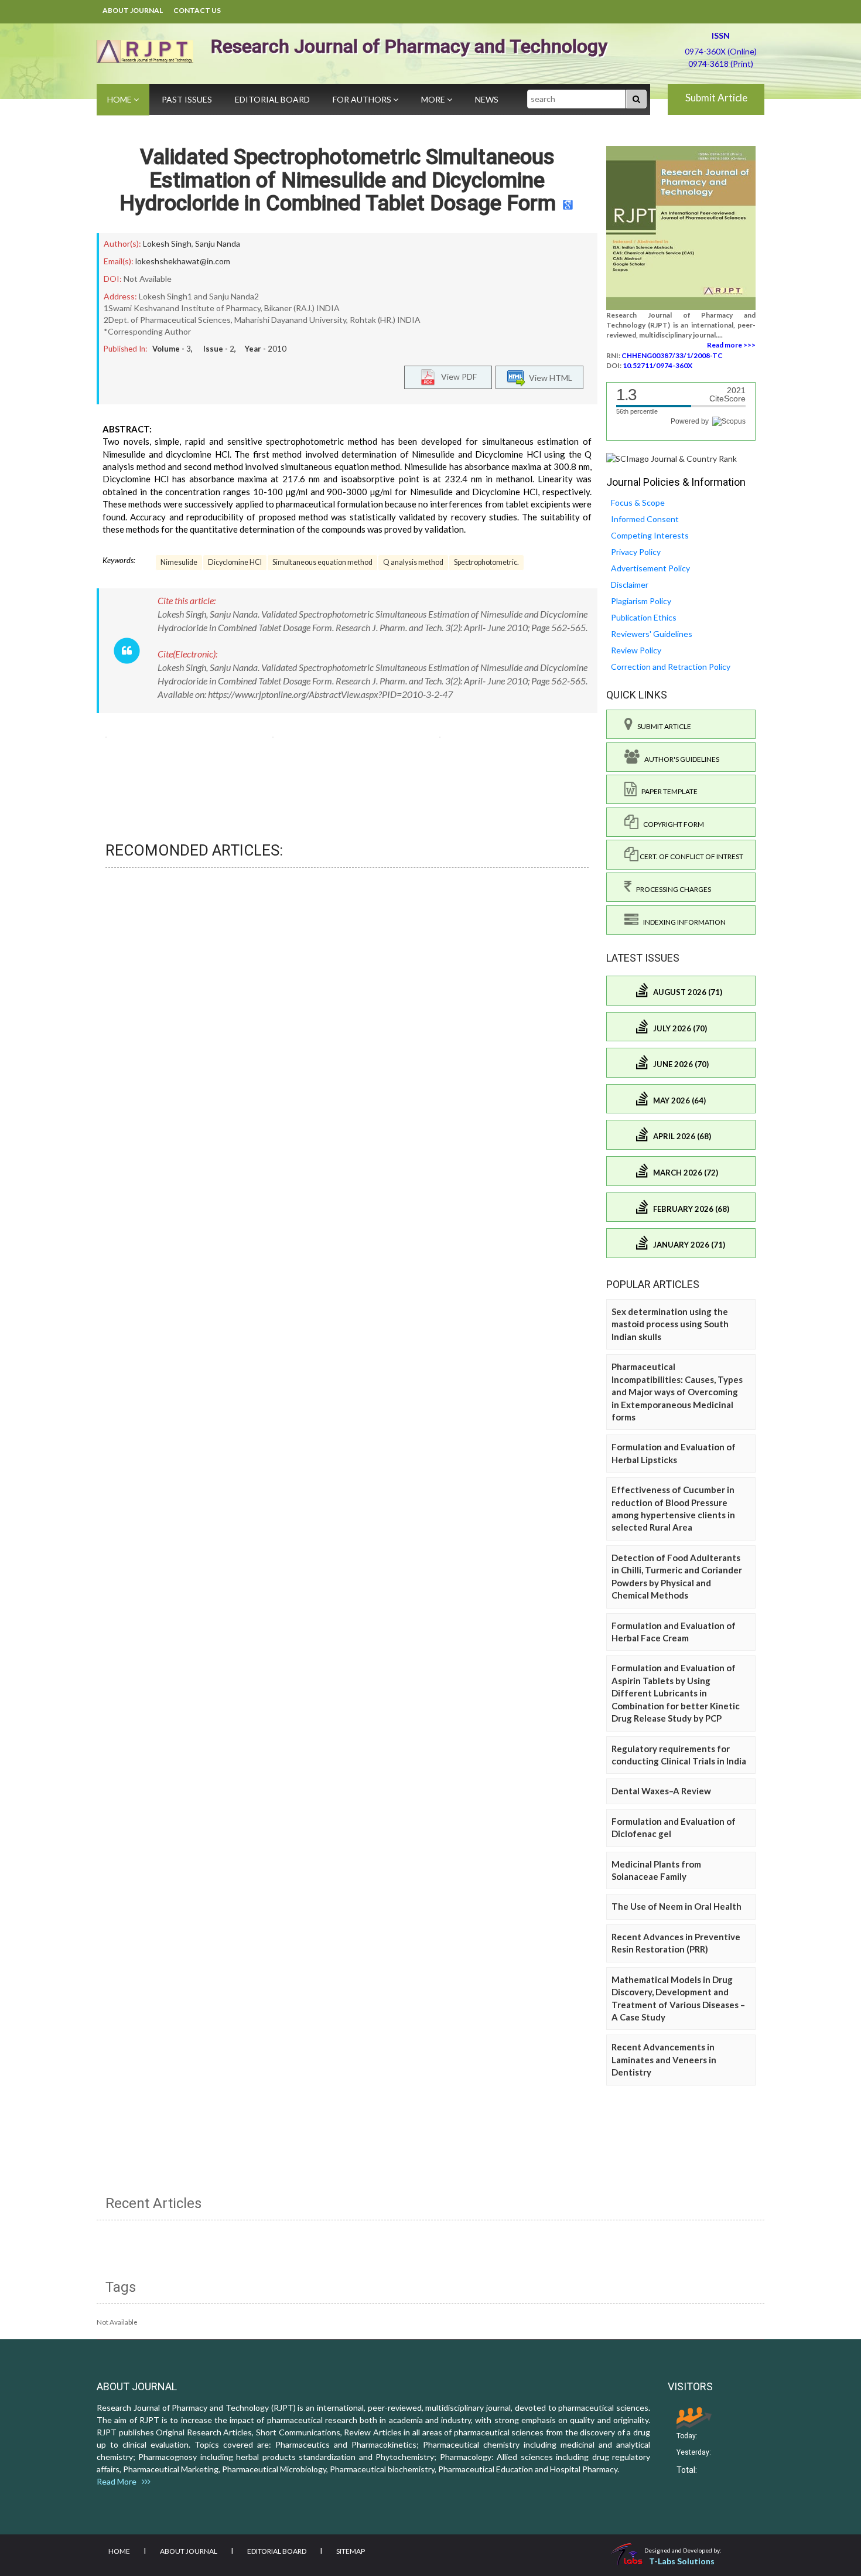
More (434, 99)
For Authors (363, 99)
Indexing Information (682, 922)
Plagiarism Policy (641, 601)
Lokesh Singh (167, 243)
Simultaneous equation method (322, 562)
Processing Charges (671, 889)
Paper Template (667, 791)
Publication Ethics (644, 617)
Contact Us (197, 10)
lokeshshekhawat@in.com (183, 261)
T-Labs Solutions (682, 2561)
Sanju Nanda (218, 243)
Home (120, 99)
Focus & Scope (638, 502)
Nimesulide (179, 562)
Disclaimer (630, 585)
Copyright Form (671, 824)
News (487, 99)
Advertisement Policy (650, 568)
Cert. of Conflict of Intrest (691, 856)
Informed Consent (645, 519)
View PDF (456, 376)
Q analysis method (413, 562)
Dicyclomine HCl (235, 562)
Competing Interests (650, 535)
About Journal (133, 10)
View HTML (549, 378)
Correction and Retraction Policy (671, 667)
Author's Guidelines (679, 759)
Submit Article (716, 98)
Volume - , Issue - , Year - (219, 349)
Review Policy (636, 650)
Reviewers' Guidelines (652, 634)
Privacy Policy (636, 552)
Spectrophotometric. (486, 562)
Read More (119, 2481)
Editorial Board (272, 99)
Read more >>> (731, 345)
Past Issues (187, 99)
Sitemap (351, 2551)
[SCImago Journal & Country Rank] (672, 458)
